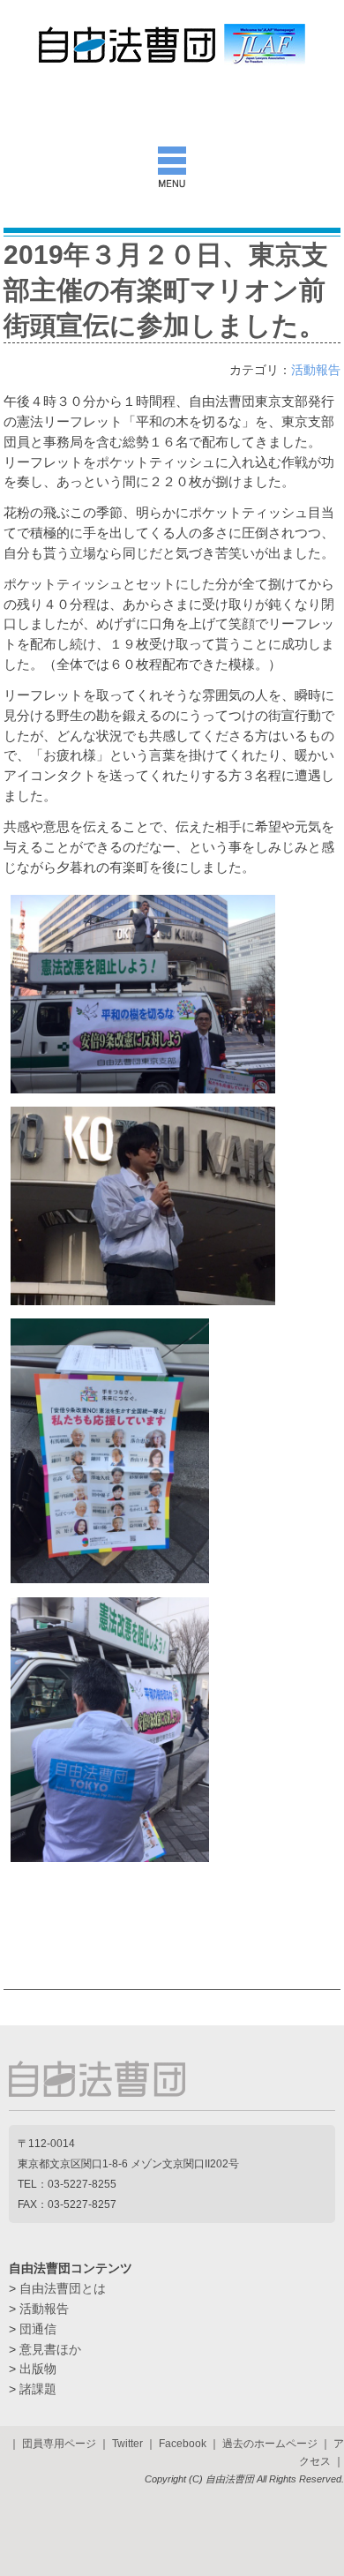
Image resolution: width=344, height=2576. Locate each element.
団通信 (38, 2329)
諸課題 (38, 2389)
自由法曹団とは (63, 2288)
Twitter (127, 2444)
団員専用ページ (59, 2444)
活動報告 (316, 370)
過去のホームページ (270, 2444)
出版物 (38, 2369)
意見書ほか (50, 2349)
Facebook (183, 2444)
